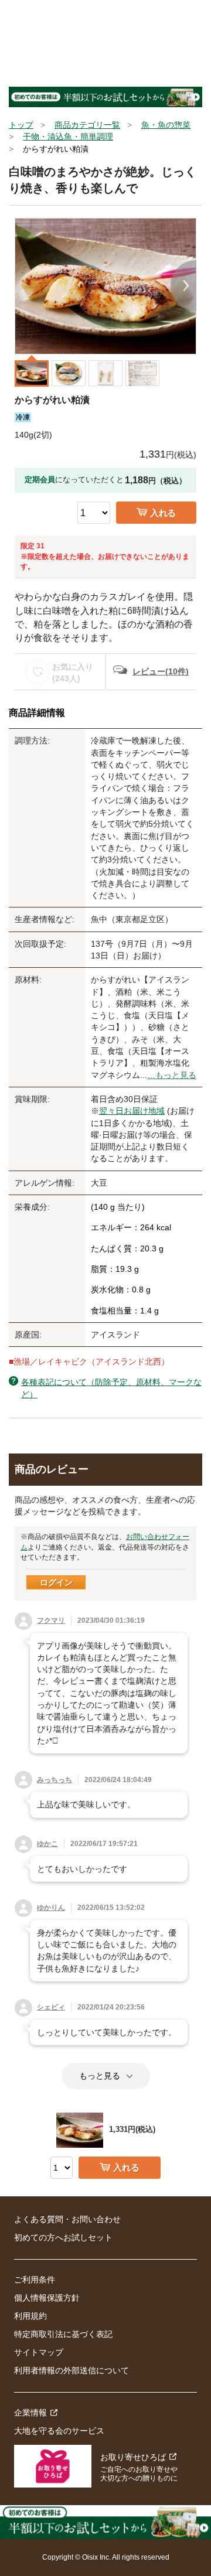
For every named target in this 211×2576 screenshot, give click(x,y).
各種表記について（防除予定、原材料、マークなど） (111, 1388)
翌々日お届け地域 (132, 1111)
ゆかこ (47, 1844)
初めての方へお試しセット (63, 2237)
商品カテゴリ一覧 (87, 125)
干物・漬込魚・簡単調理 (68, 137)
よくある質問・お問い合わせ (67, 2219)
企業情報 (30, 2413)
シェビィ (51, 2007)
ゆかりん (51, 1908)
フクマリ (51, 1620)
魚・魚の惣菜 (166, 125)
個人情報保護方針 (47, 2298)
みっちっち (55, 1780)
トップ (21, 125)
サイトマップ (39, 2352)
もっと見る (100, 2076)
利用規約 (30, 2316)
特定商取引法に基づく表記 (63, 2334)
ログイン (56, 1582)
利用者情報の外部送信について (72, 2370)
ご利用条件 (35, 2280)
